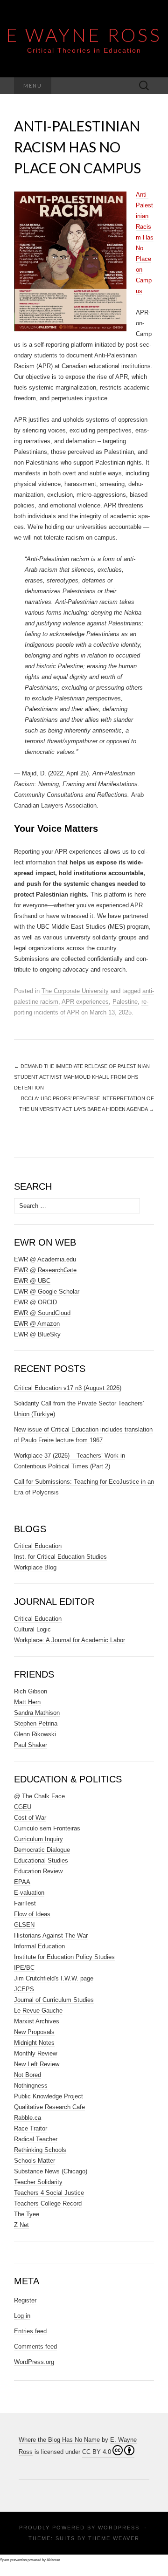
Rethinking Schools (40, 2150)
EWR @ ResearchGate (45, 1270)
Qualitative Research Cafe (49, 2107)
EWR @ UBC (32, 1281)
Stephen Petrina (36, 1723)
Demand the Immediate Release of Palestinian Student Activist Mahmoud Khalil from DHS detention (82, 1077)
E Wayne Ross (84, 35)
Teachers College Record (48, 2203)
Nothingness (31, 2086)
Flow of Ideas (32, 1914)
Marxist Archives (37, 2021)
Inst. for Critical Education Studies (60, 1557)
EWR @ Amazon (37, 1324)
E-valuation (29, 1893)
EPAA (22, 1882)
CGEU (23, 1807)
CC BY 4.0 (97, 2452)
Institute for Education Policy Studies (64, 1957)
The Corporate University (75, 991)
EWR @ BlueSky (37, 1334)
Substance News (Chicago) (51, 2171)
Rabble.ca (28, 2118)
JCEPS (24, 1989)
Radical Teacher (36, 2139)
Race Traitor (31, 2128)
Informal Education (39, 1946)
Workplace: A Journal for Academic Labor (70, 1640)
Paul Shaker (31, 1745)
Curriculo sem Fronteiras (47, 1828)
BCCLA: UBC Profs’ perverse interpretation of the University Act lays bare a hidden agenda (87, 1104)
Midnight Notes (34, 2043)
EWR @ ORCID (35, 1302)
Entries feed (30, 2331)
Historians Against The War (51, 1935)
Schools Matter (35, 2161)
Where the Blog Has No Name (59, 2440)
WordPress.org (34, 2362)
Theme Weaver (114, 2538)
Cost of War (30, 1818)
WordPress (119, 2528)
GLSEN (24, 1925)
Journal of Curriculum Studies (54, 2000)
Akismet (53, 2560)
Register (25, 2300)
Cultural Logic (32, 1629)
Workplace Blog (35, 1567)
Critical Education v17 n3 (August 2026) (68, 1388)
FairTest (25, 1903)
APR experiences (85, 1002)
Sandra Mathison (37, 1713)
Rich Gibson (31, 1691)
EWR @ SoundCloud (42, 1313)
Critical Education (38, 1546)
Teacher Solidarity (38, 2182)
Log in (22, 2316)
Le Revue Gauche (38, 2011)
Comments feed (35, 2346)
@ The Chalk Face (39, 1796)
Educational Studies (41, 1860)
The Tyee (27, 2214)
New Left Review (37, 2064)
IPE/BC (24, 1968)
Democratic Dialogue (42, 1850)
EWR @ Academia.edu (45, 1259)
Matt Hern (27, 1702)
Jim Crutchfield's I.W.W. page (54, 1978)
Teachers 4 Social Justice (49, 2193)
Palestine (125, 1002)
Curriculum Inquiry (38, 1839)
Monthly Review (35, 2053)
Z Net (21, 2225)
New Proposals (34, 2032)
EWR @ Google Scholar (47, 1291)
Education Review (38, 1871)
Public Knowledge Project (49, 2096)
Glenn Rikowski (35, 1734)
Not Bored (28, 2075)
